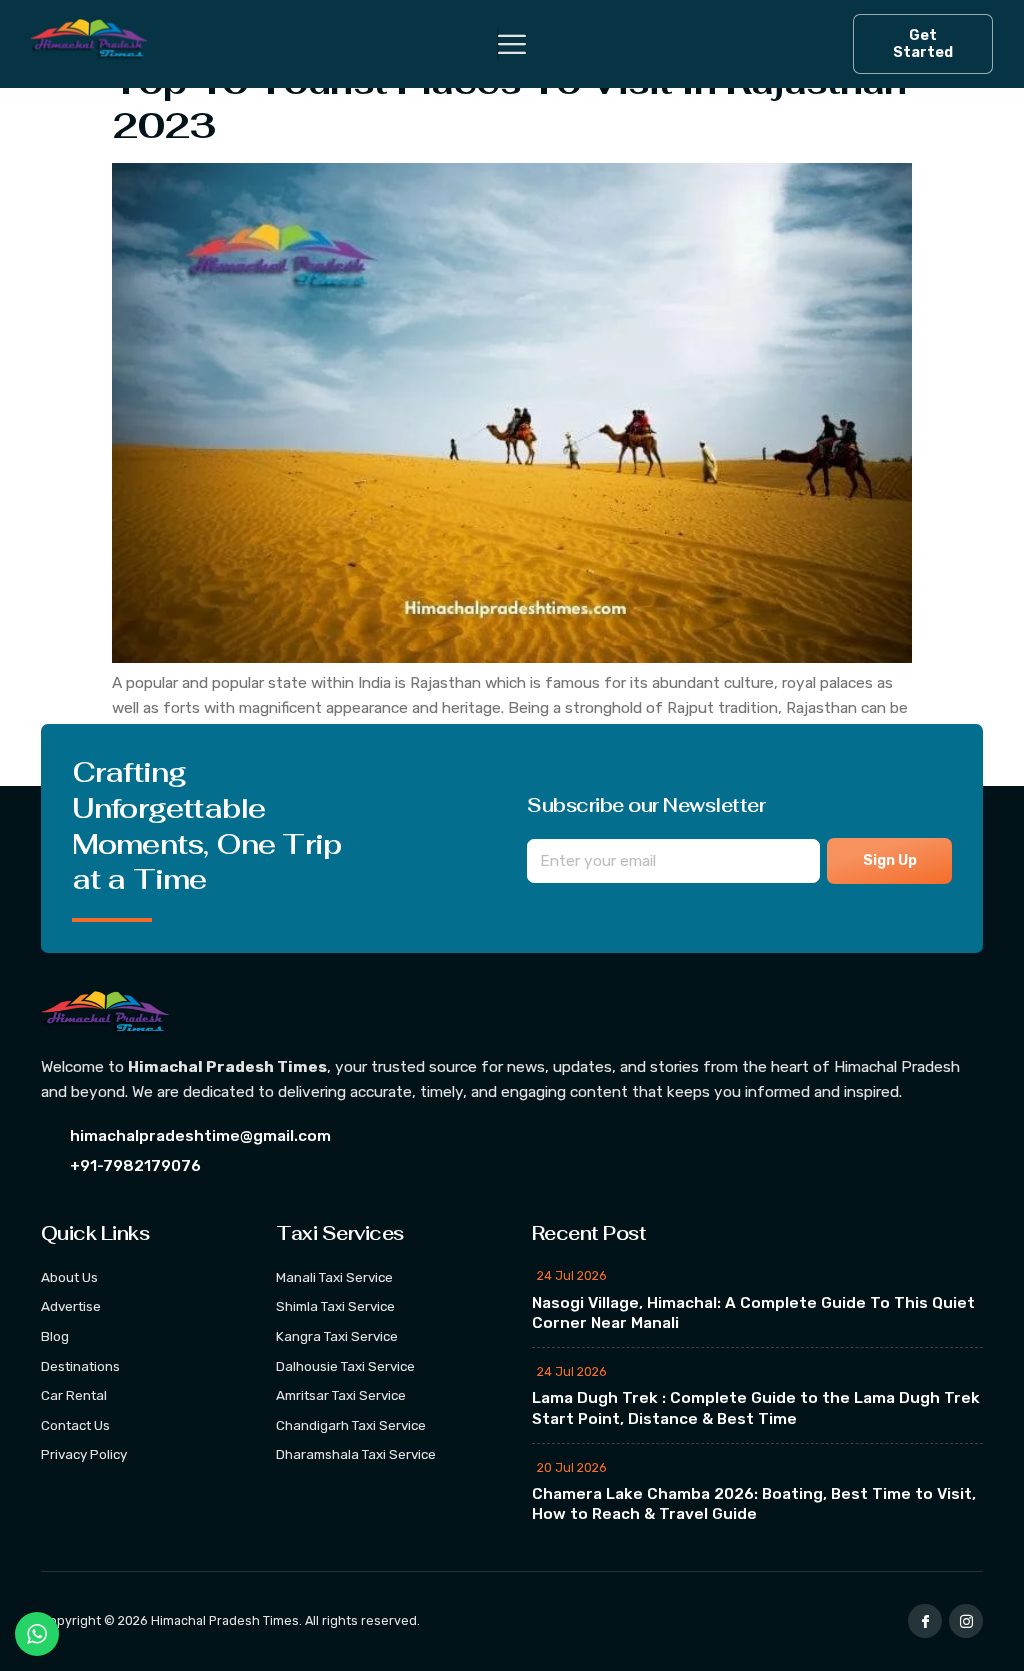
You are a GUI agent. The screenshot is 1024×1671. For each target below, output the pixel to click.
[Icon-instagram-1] (966, 1621)
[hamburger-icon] (498, 44)
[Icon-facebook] (925, 1621)
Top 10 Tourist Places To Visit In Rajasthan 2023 (509, 103)
